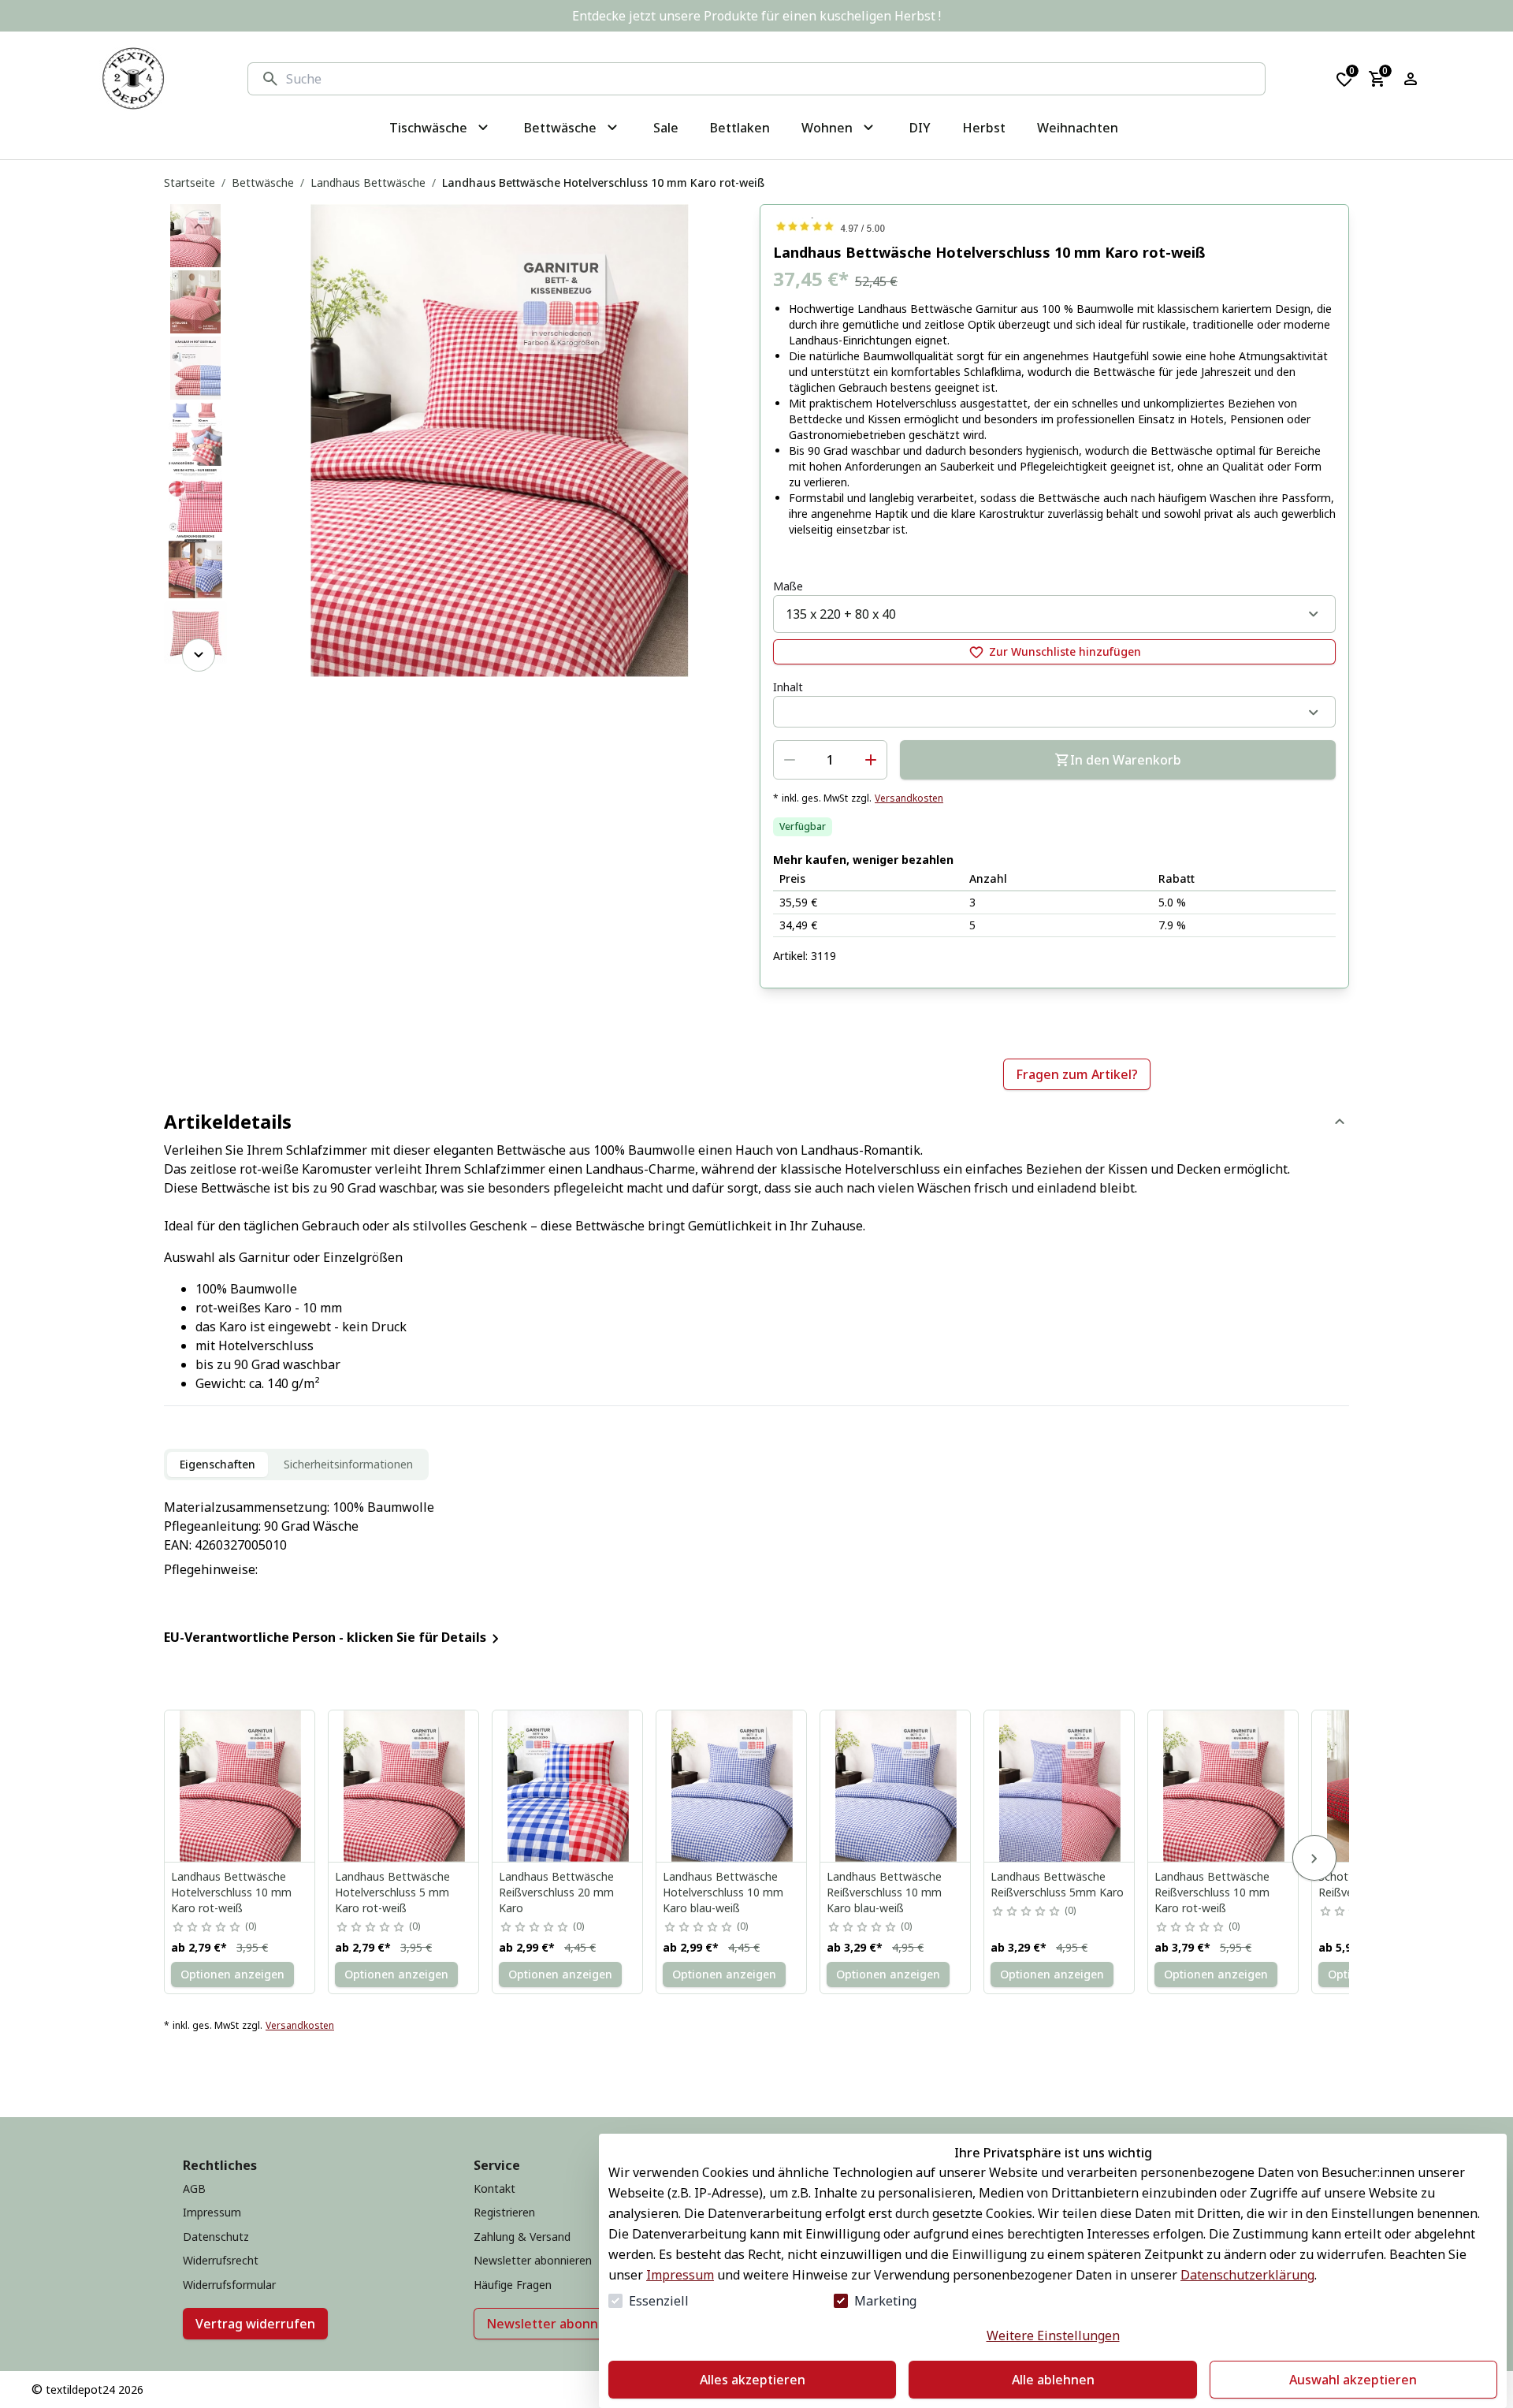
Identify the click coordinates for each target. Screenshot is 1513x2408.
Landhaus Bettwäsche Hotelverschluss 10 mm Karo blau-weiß (723, 1892)
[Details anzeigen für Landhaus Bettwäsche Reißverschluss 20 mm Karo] (568, 1786)
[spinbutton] (830, 760)
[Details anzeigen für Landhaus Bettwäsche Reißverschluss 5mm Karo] (1060, 1786)
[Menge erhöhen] (871, 760)
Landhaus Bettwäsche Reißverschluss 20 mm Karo (556, 1892)
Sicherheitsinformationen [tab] (348, 1464)
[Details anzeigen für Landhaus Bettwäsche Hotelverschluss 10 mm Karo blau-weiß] (732, 1786)
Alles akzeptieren (753, 2380)
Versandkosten (909, 798)
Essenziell (659, 2301)
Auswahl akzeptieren (1353, 2380)
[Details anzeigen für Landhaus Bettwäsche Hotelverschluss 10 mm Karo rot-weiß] (240, 1786)
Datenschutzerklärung (1247, 2275)
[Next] (199, 655)
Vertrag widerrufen (255, 2324)
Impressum (680, 2275)
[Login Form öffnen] (1411, 79)
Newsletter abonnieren (558, 2324)
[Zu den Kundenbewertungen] (1054, 226)
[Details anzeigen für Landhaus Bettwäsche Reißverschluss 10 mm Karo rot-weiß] (1224, 1786)
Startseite (190, 182)
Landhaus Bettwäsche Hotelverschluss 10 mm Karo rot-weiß (231, 1892)
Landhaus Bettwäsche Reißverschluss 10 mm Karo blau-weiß (884, 1892)
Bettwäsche (263, 182)
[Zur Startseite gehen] (133, 79)
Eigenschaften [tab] (217, 1464)
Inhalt (788, 687)
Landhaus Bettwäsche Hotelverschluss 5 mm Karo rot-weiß (392, 1892)
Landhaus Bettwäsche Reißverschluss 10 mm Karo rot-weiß (1212, 1892)
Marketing (885, 2301)
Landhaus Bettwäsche (368, 182)
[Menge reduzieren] (790, 760)
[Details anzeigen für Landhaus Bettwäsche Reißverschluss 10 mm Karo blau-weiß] (896, 1786)
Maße (788, 586)
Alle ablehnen (1053, 2380)
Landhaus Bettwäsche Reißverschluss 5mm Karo (1057, 1884)
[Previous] (199, 226)
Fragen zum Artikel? (1077, 1074)
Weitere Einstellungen (1053, 2335)
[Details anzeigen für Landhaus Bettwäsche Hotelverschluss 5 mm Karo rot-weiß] (404, 1786)
